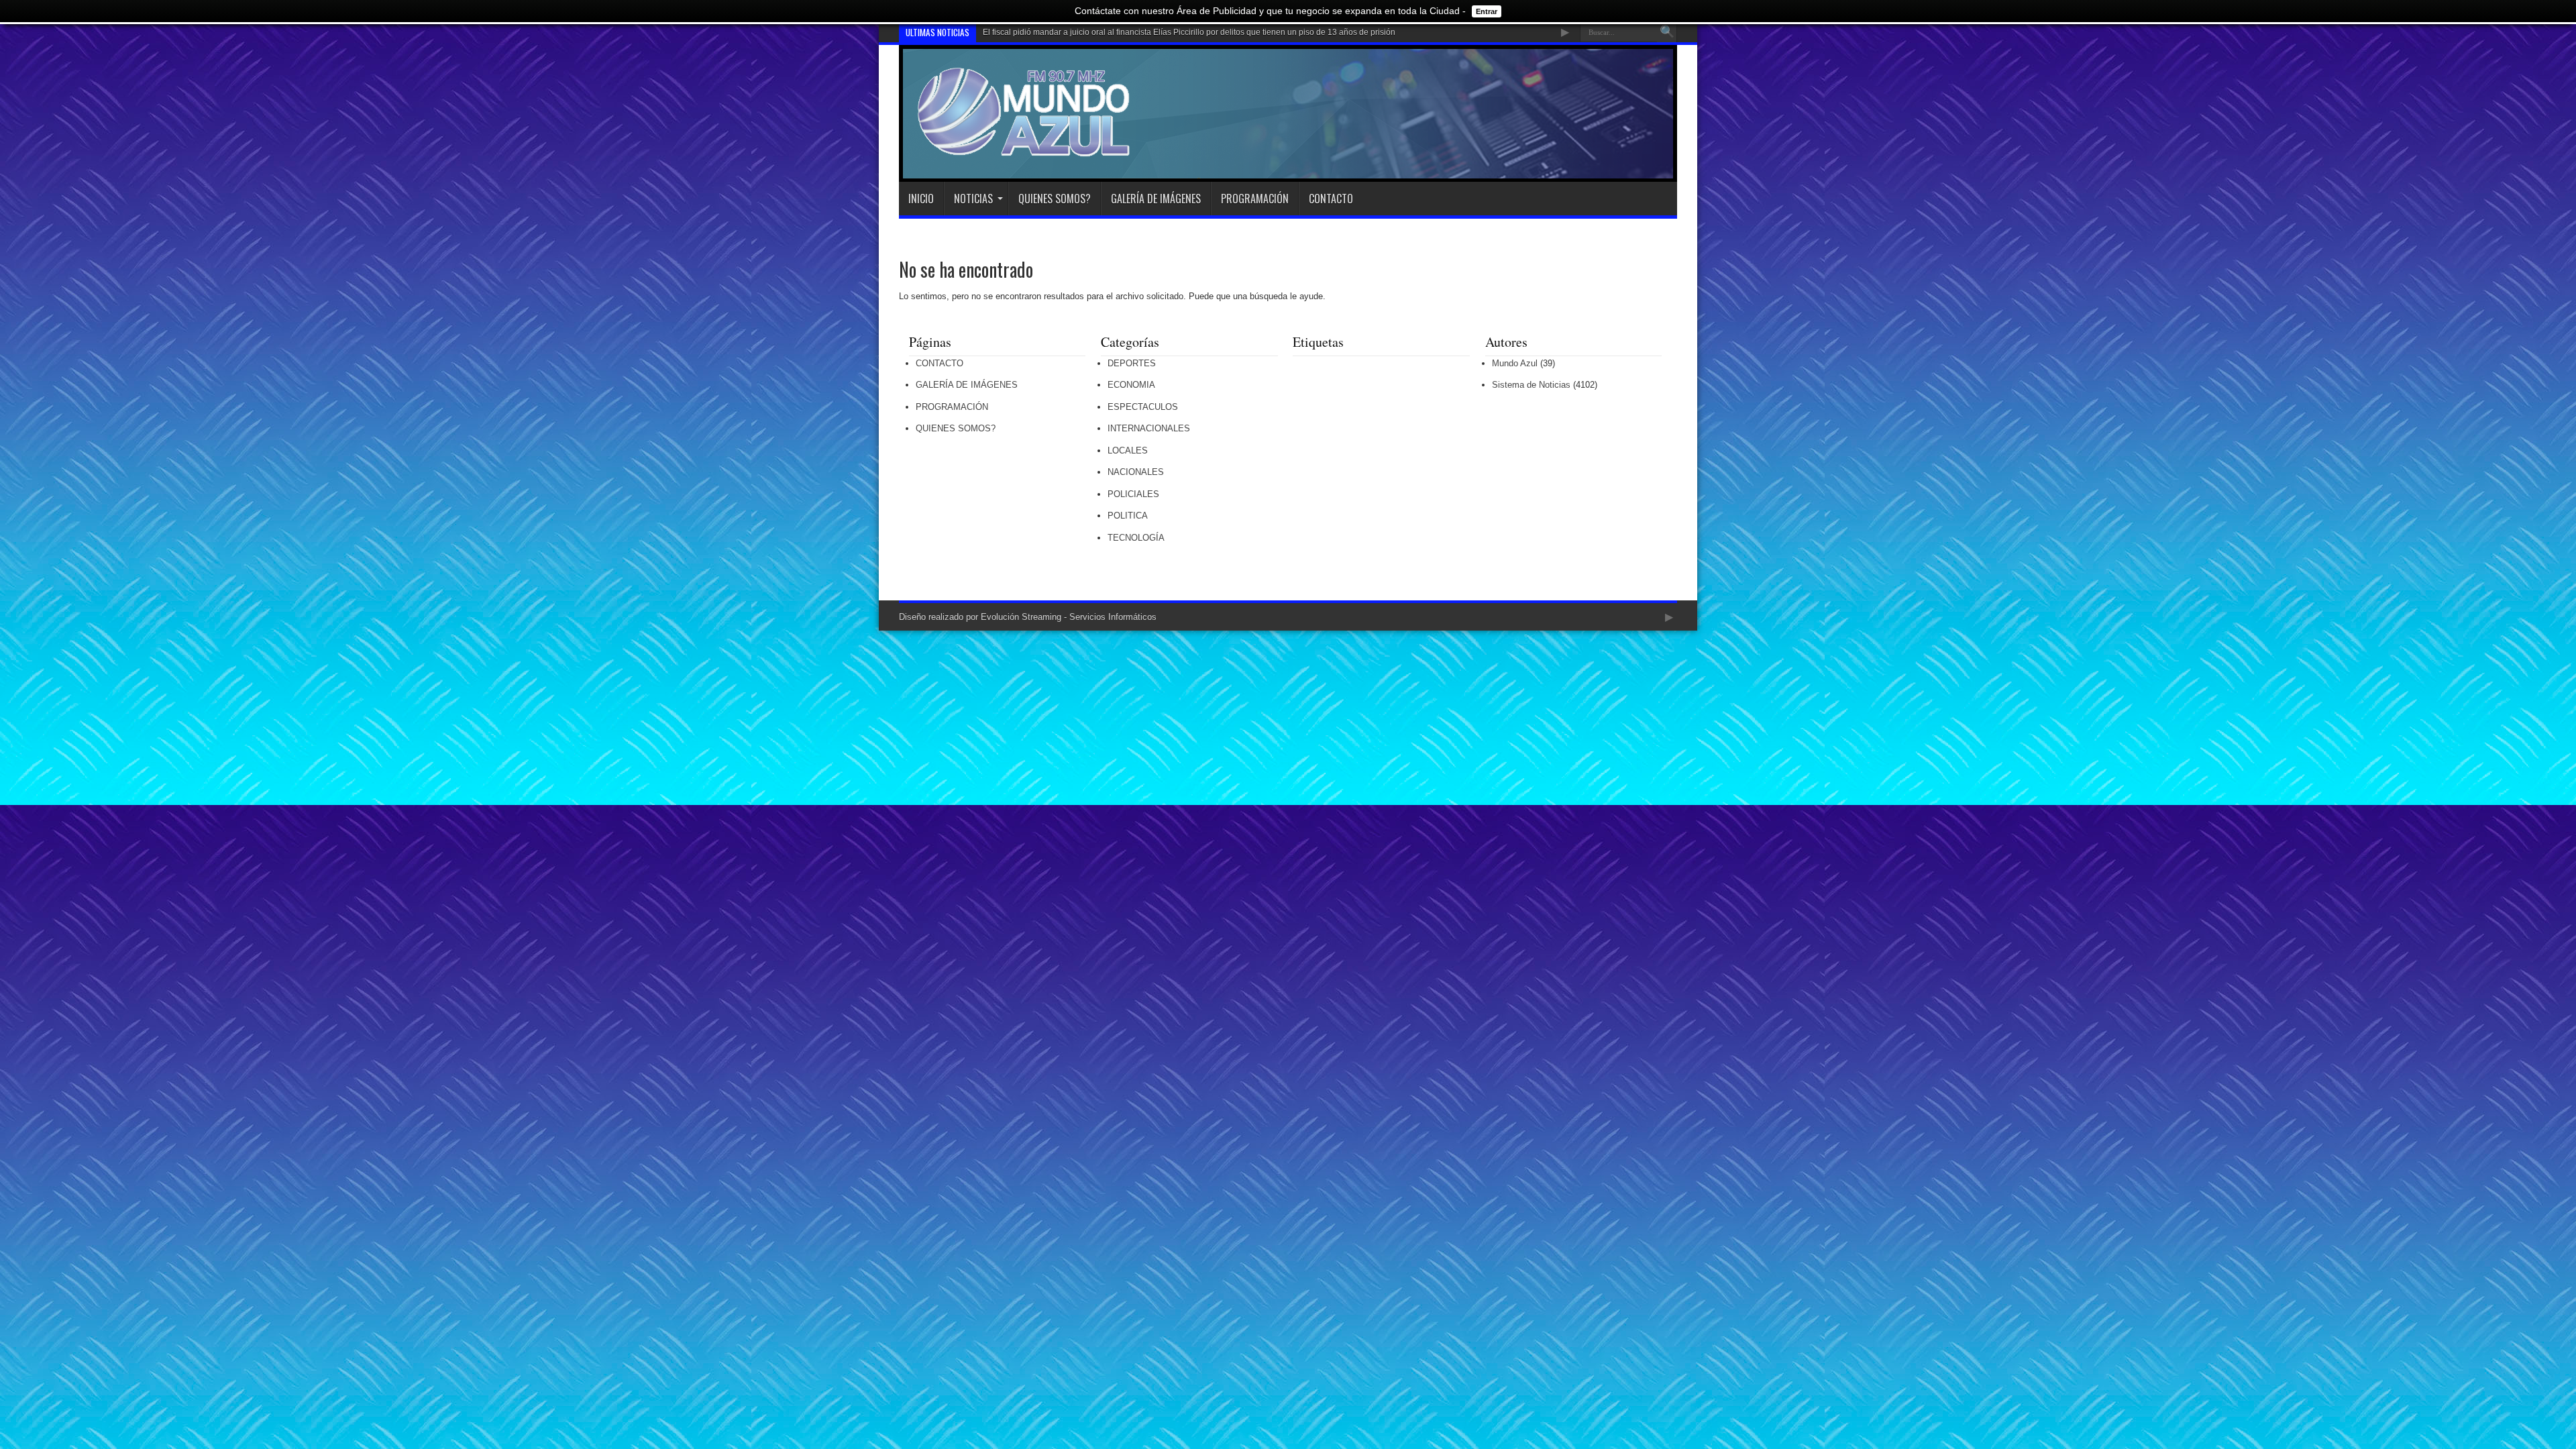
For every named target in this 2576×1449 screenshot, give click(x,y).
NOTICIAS (973, 199)
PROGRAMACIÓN (1255, 199)
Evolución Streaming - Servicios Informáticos (1069, 617)
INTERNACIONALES (1149, 428)
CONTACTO (1331, 199)
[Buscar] (1667, 32)
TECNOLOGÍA (1136, 538)
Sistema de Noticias (1531, 385)
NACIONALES (1136, 472)
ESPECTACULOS (1143, 407)
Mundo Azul (1515, 363)
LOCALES (1128, 450)
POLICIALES (1133, 494)
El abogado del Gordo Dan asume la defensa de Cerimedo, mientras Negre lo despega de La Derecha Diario (1182, 32)
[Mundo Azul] (1026, 148)
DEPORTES (1132, 363)
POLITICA (1128, 516)
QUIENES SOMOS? (1055, 199)
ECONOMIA (1131, 385)
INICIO (921, 199)
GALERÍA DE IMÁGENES (1156, 199)
